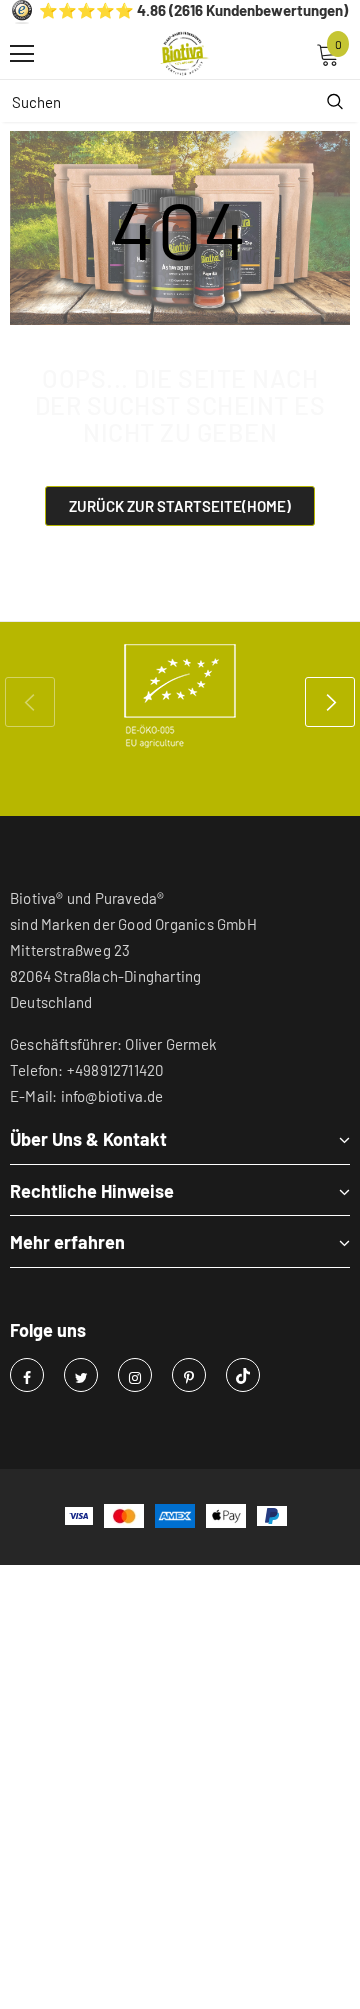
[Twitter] (81, 1375)
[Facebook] (27, 1375)
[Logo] (185, 54)
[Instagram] (135, 1375)
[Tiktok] (243, 1375)
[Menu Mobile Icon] (22, 54)
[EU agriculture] (180, 696)
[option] (180, 696)
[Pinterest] (189, 1375)
